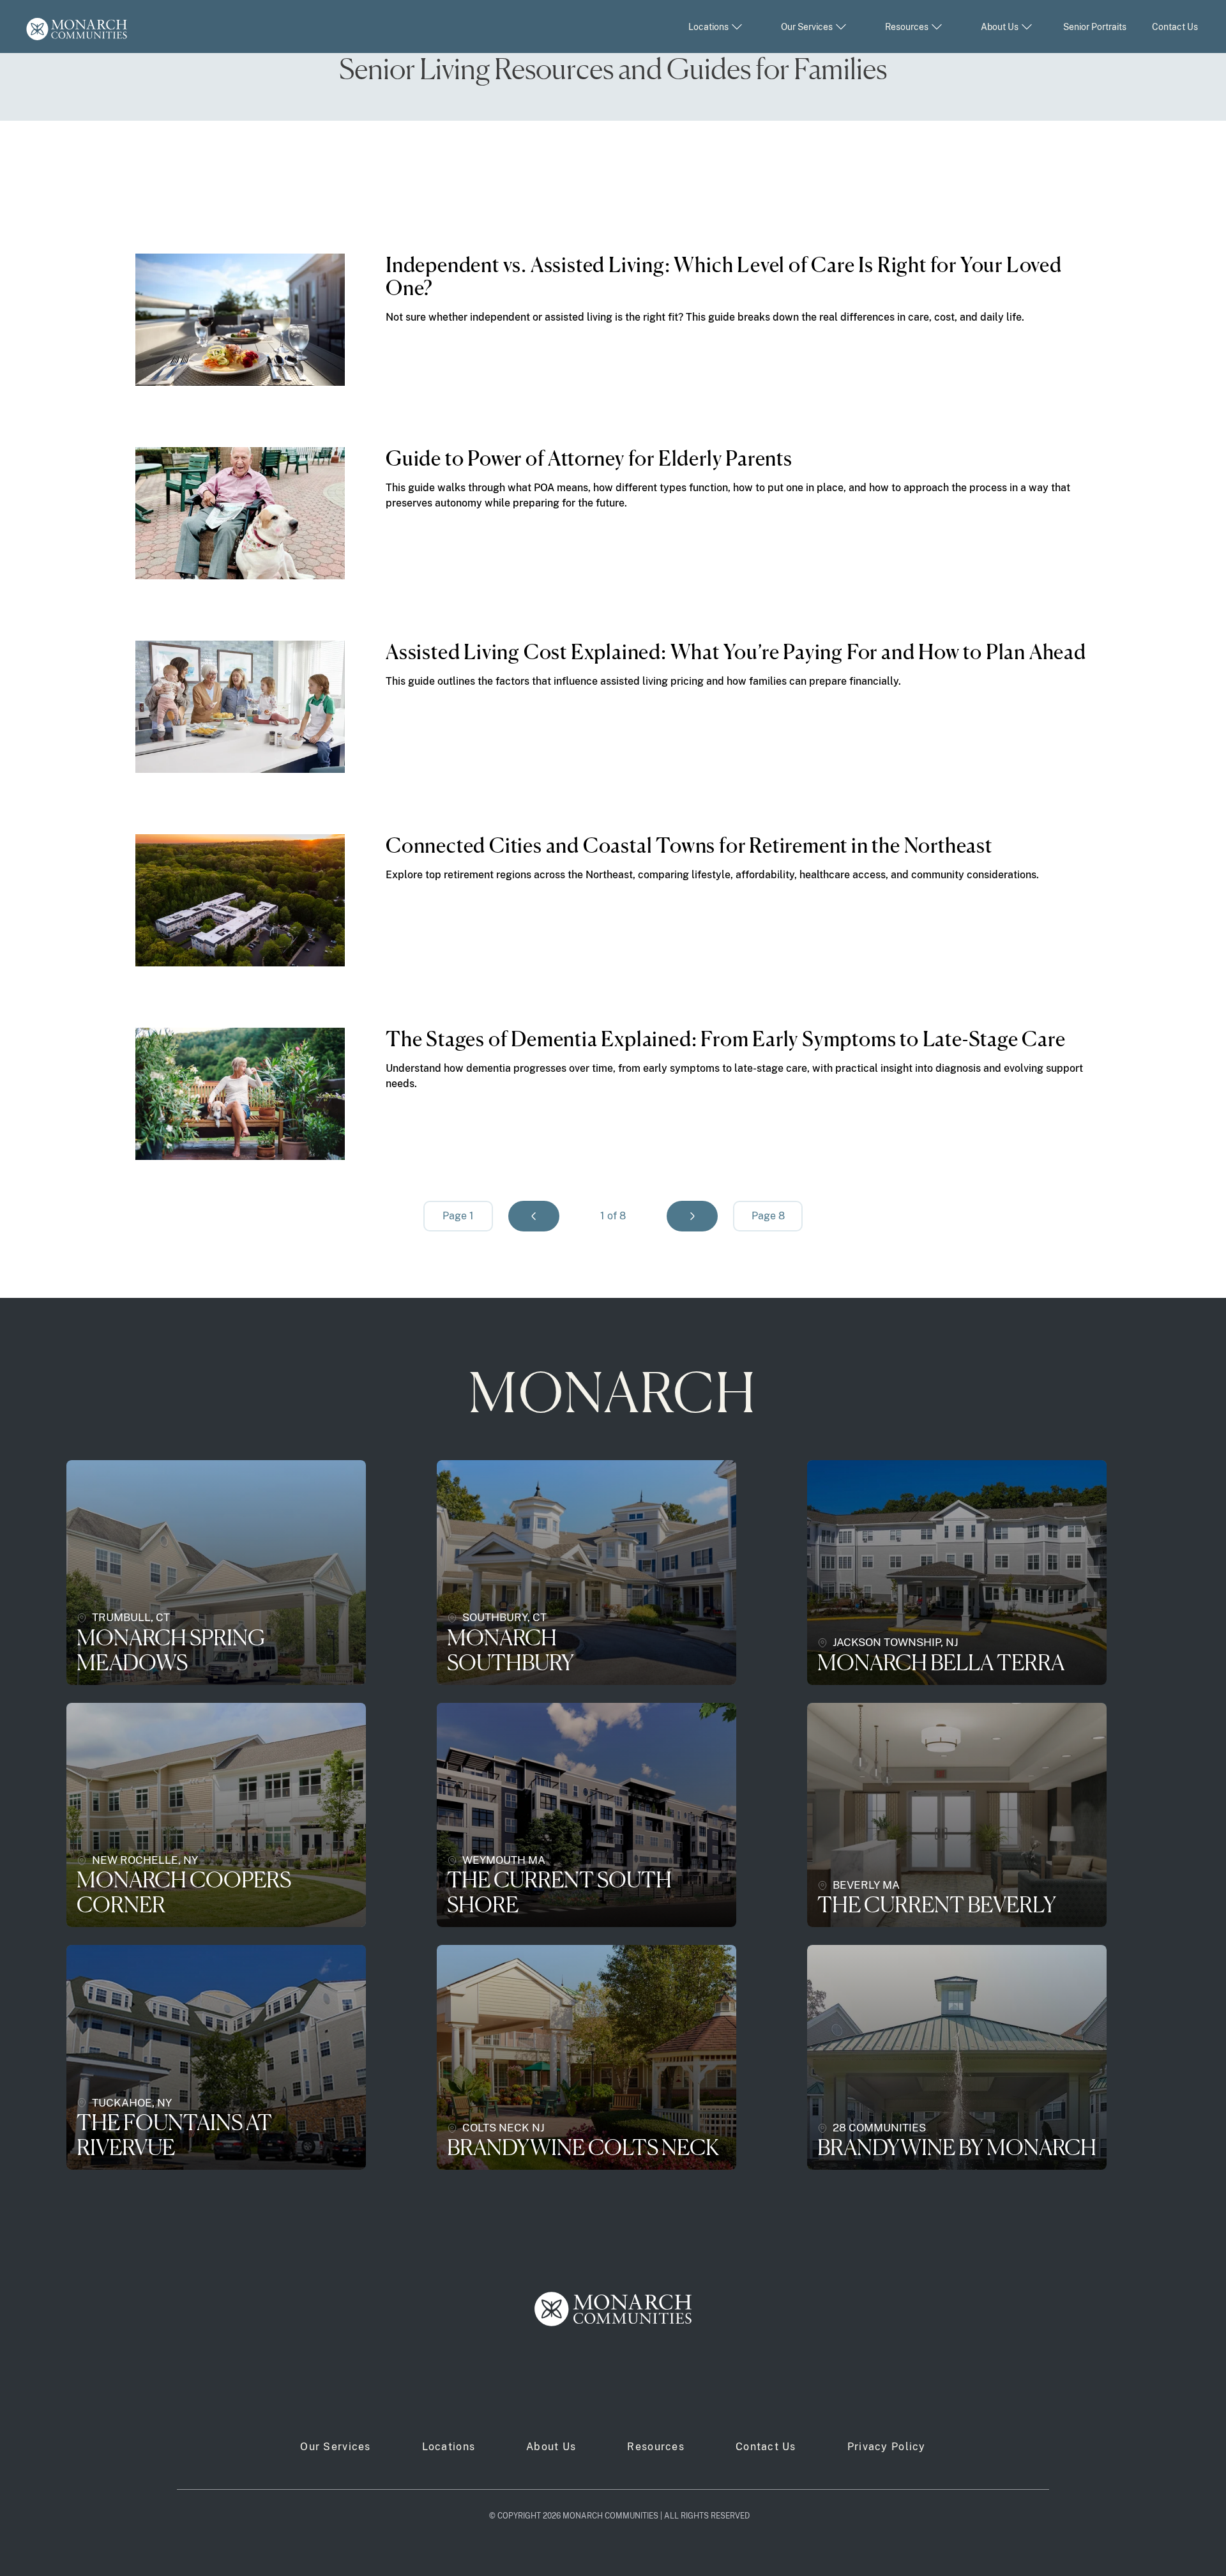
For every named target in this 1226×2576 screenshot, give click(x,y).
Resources (656, 2447)
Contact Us (1175, 27)
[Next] (692, 1216)
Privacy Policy (887, 2447)
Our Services (335, 2447)
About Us (551, 2447)
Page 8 (768, 1216)
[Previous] (534, 1216)
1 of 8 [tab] (613, 1216)
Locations (449, 2447)
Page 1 (458, 1216)
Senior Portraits (1095, 27)
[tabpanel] (613, 707)
